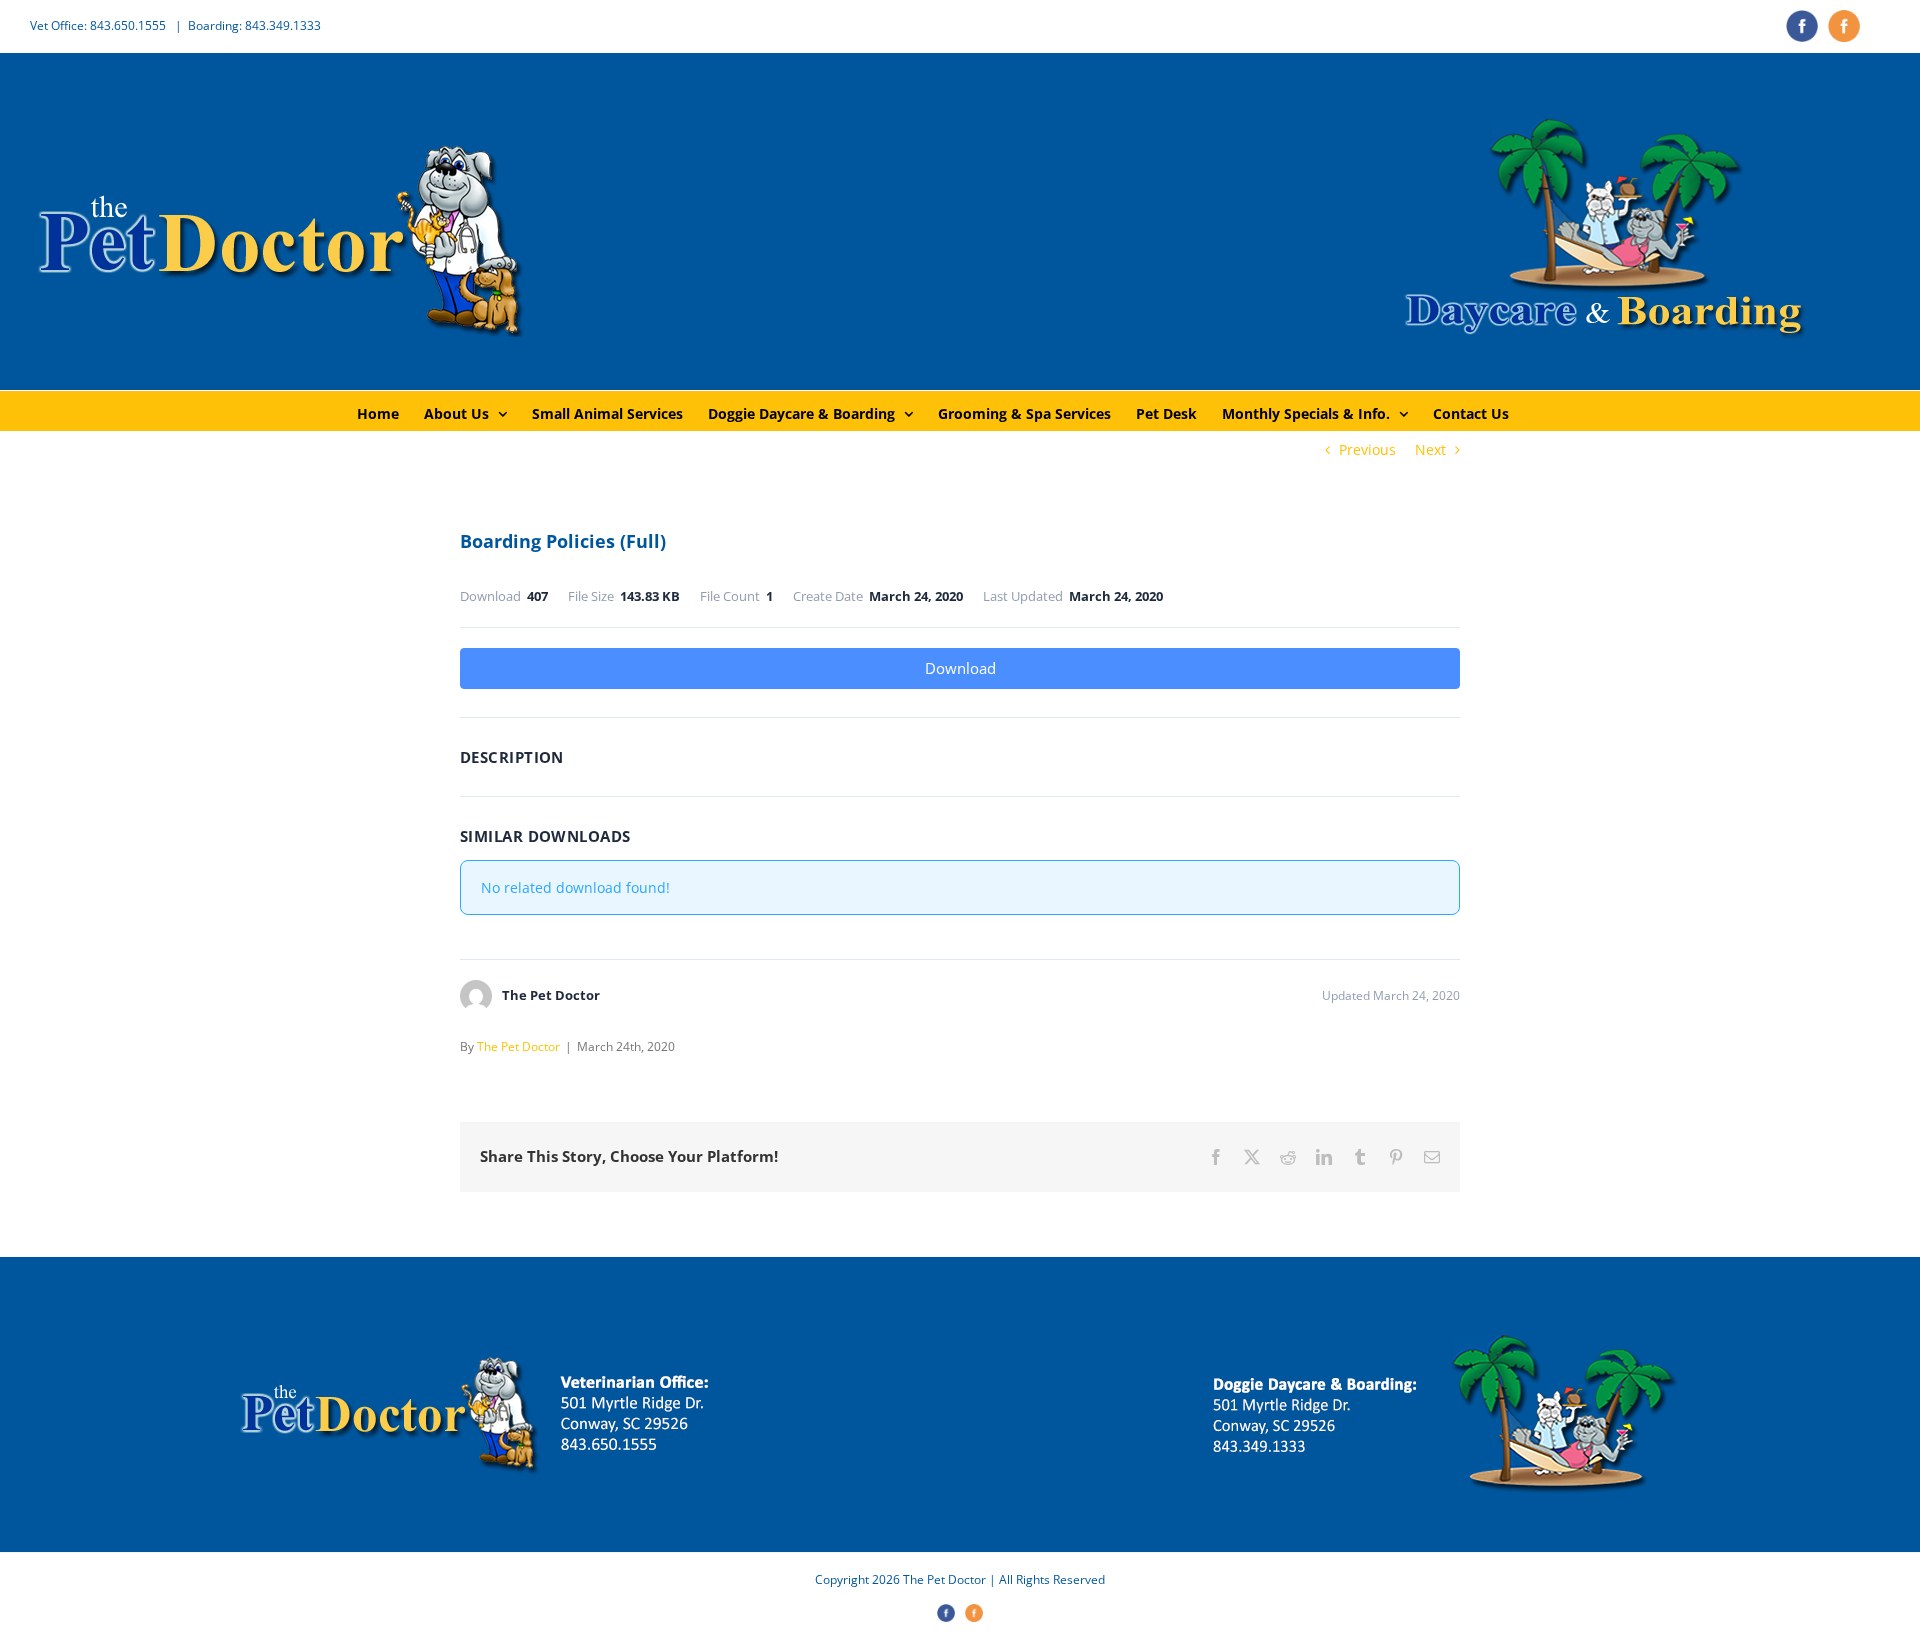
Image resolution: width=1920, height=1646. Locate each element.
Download (960, 668)
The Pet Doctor (518, 1046)
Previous (1367, 449)
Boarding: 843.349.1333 (254, 25)
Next (1430, 449)
